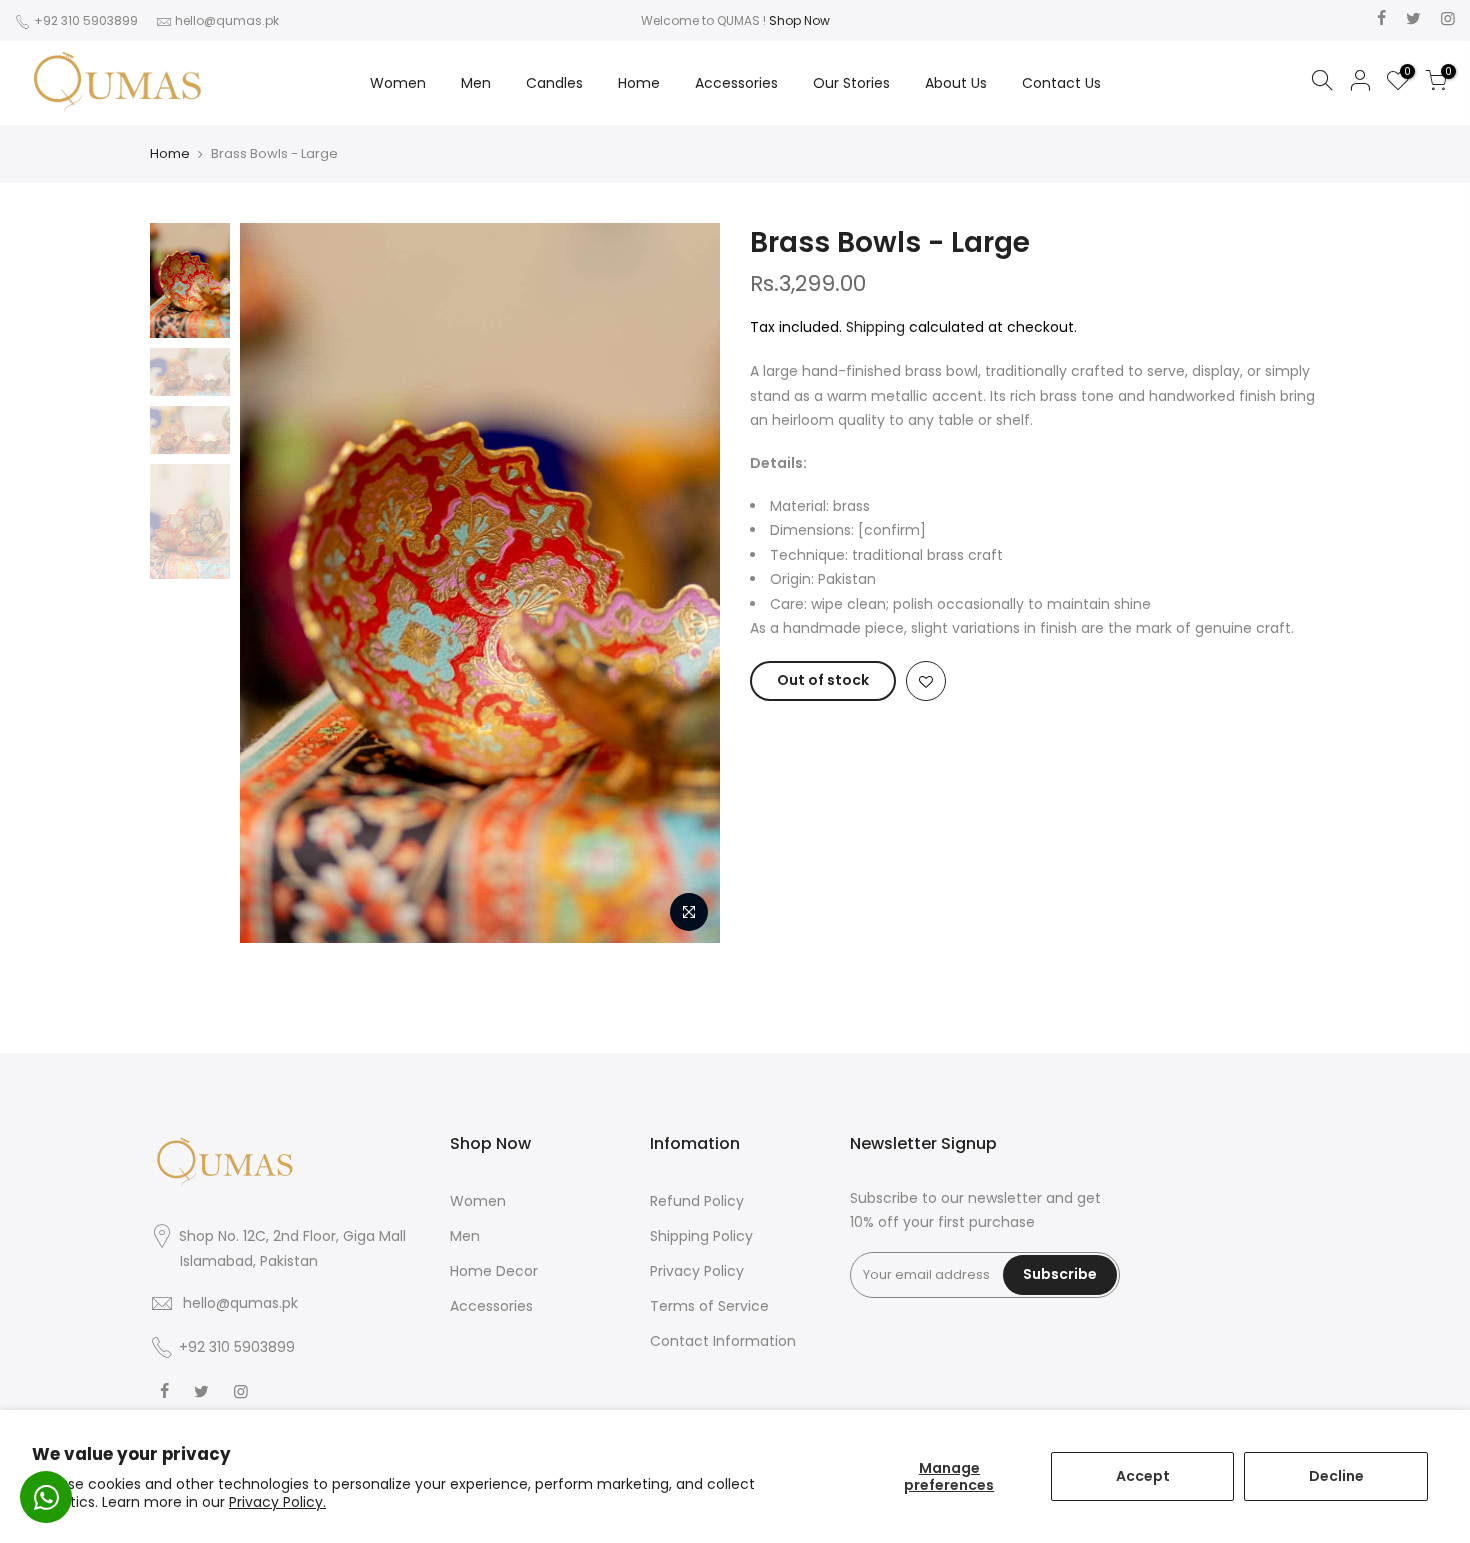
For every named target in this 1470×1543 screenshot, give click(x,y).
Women (398, 83)
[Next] (685, 583)
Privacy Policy (697, 1271)
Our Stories (851, 83)
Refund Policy (697, 1201)
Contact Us (1061, 83)
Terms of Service (709, 1306)
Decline (1336, 1476)
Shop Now (799, 20)
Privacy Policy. (277, 1502)
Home (639, 83)
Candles (554, 83)
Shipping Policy (701, 1236)
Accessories (736, 83)
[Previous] (275, 583)
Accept (1143, 1476)
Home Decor (494, 1271)
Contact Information (723, 1341)
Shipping (875, 327)
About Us (956, 83)
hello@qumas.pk (227, 20)
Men (476, 83)
